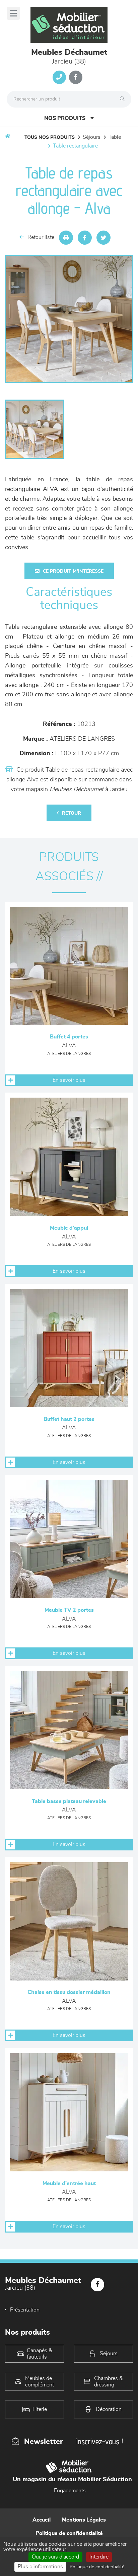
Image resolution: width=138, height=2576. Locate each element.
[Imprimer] (66, 238)
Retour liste (41, 237)
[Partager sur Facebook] (85, 238)
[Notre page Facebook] (76, 77)
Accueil (42, 2520)
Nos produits (65, 118)
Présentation (25, 2310)
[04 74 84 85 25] (59, 77)
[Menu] (13, 13)
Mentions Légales (84, 2520)
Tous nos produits (50, 137)
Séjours (92, 137)
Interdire (99, 2557)
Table (115, 137)
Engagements (70, 2491)
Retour (72, 813)
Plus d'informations (40, 2567)
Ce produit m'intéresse (73, 571)
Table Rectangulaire (75, 146)
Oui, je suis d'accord (55, 2557)
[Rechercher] (124, 99)
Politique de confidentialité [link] (97, 2567)
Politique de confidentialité (69, 2533)
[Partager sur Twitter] (103, 238)
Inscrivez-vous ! (99, 2441)
